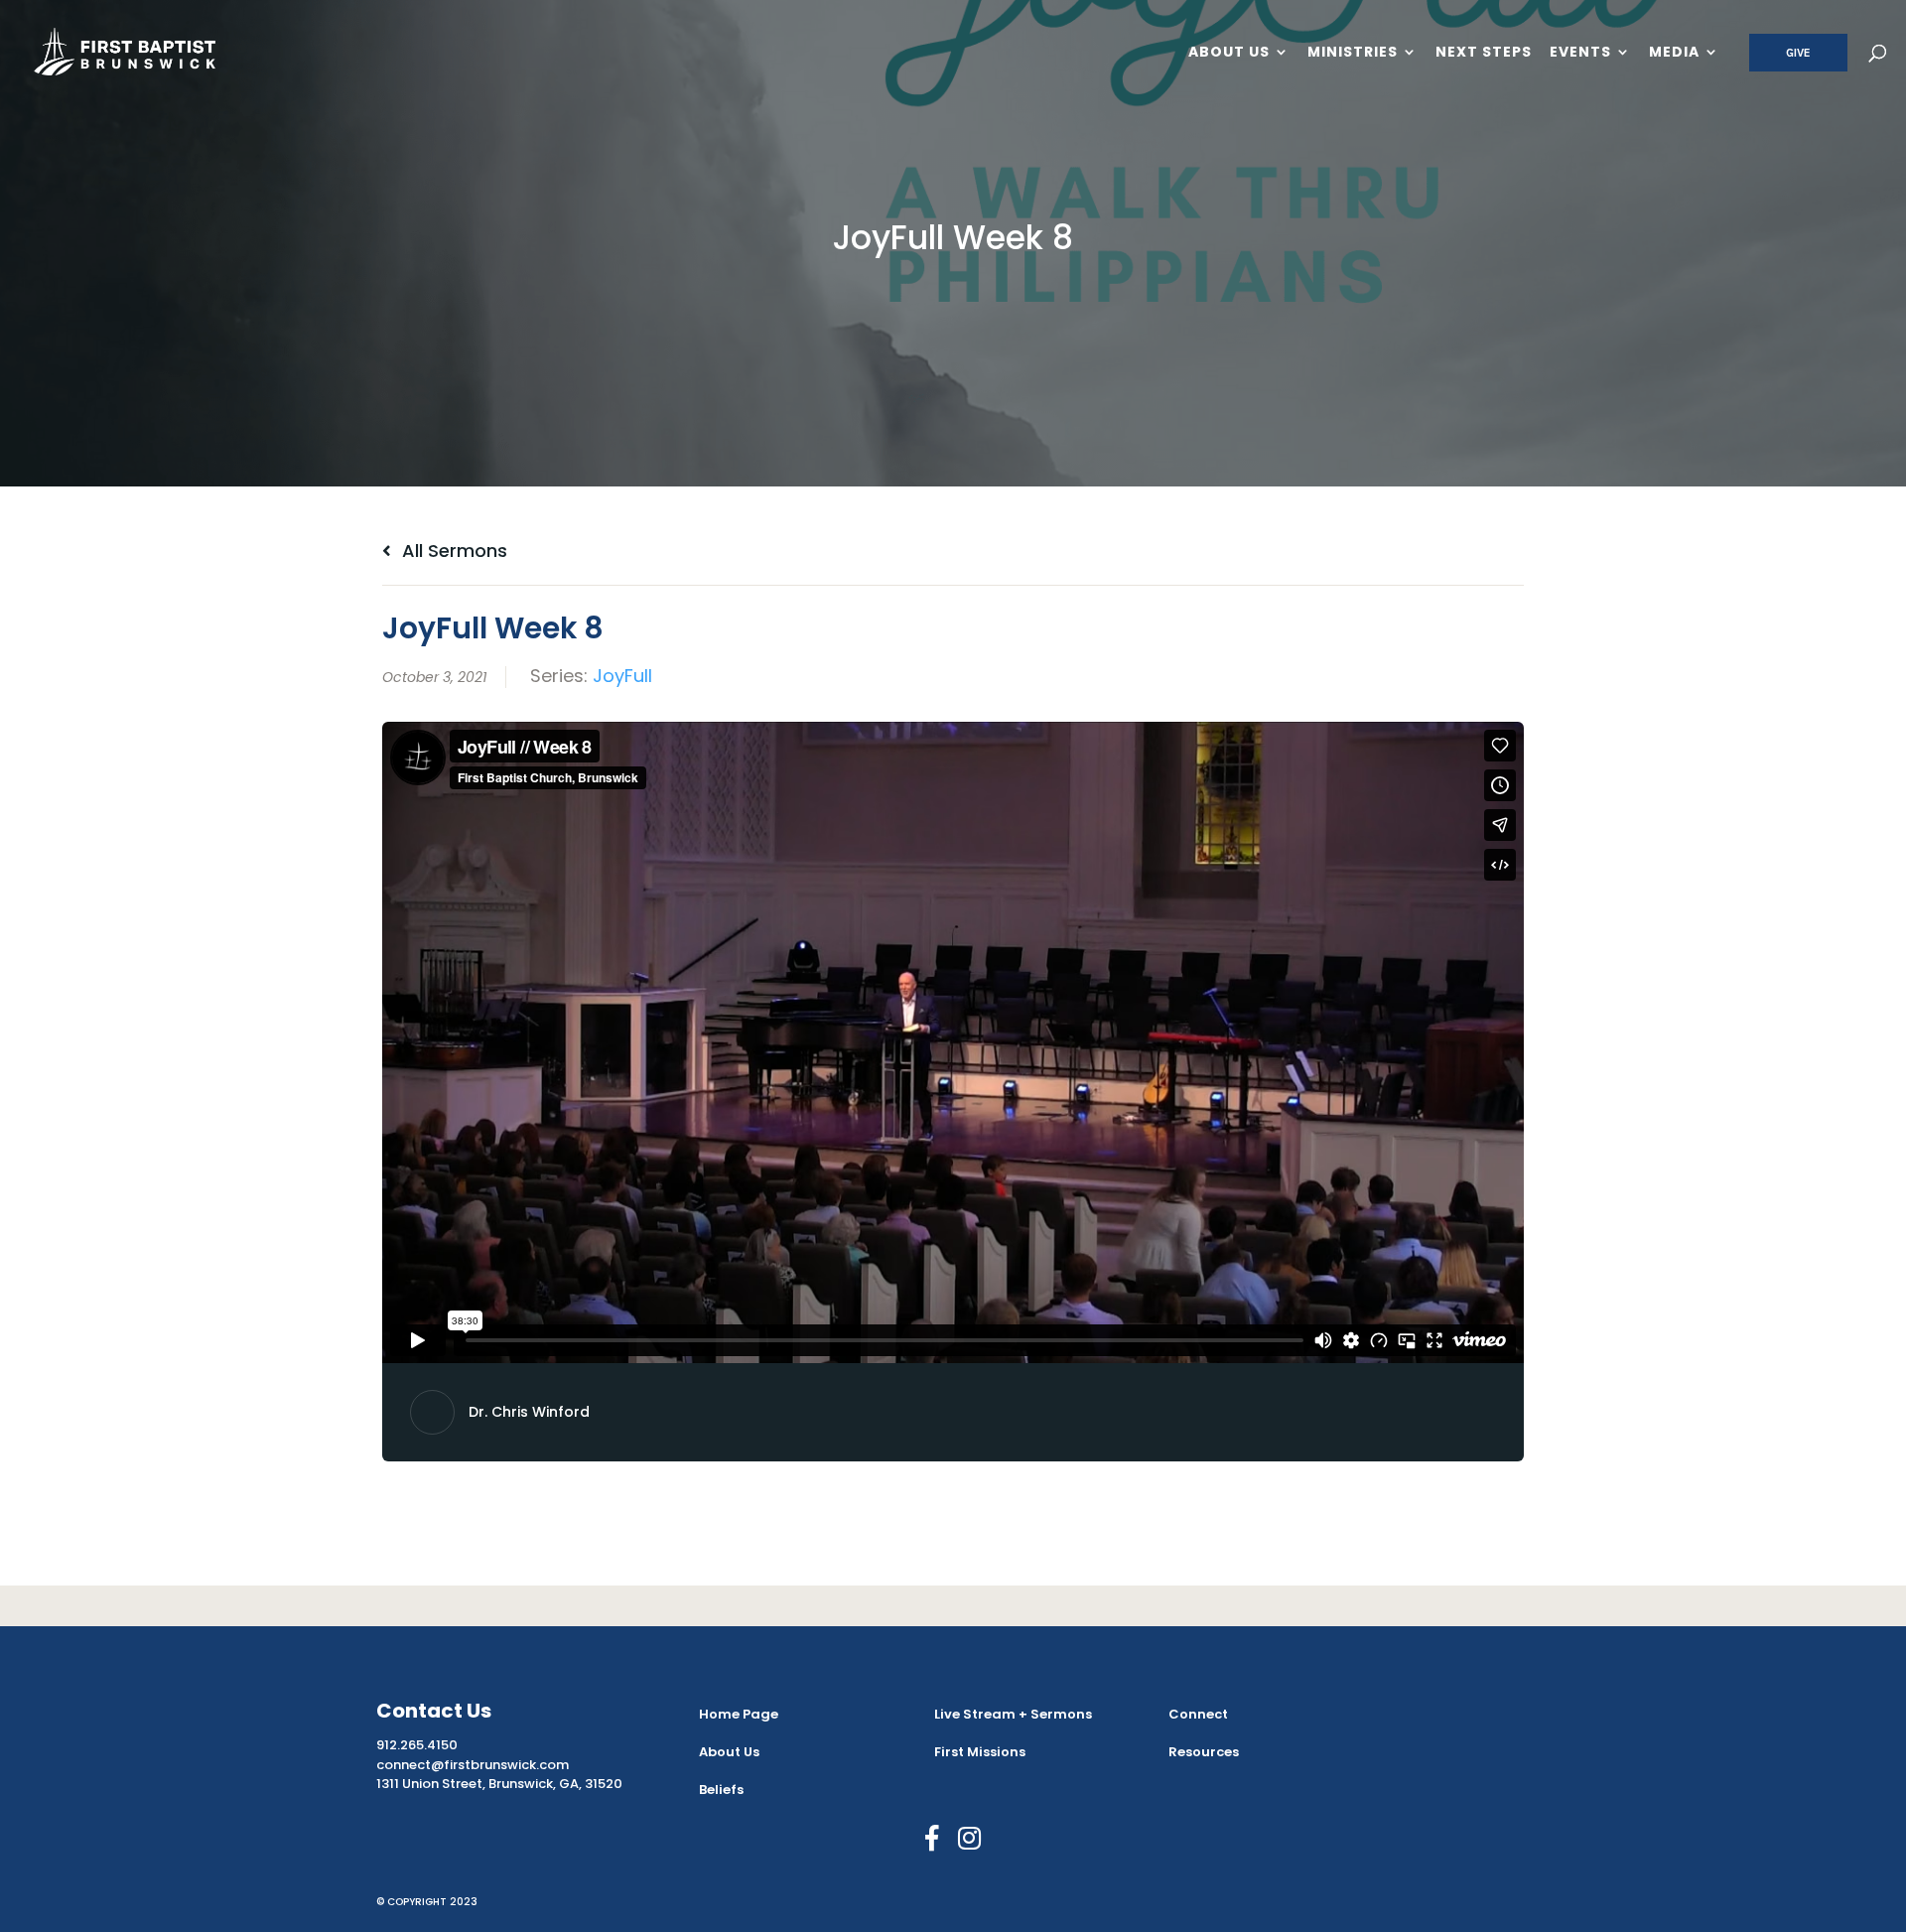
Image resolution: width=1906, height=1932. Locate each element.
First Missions (980, 1752)
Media (1674, 53)
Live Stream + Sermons (1013, 1714)
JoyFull (622, 676)
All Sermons (452, 551)
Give (1798, 53)
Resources (1204, 1752)
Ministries (1353, 53)
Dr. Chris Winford (529, 1412)
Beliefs (721, 1790)
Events (1580, 53)
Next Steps (1484, 53)
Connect (1198, 1714)
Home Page (739, 1714)
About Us (1229, 53)
